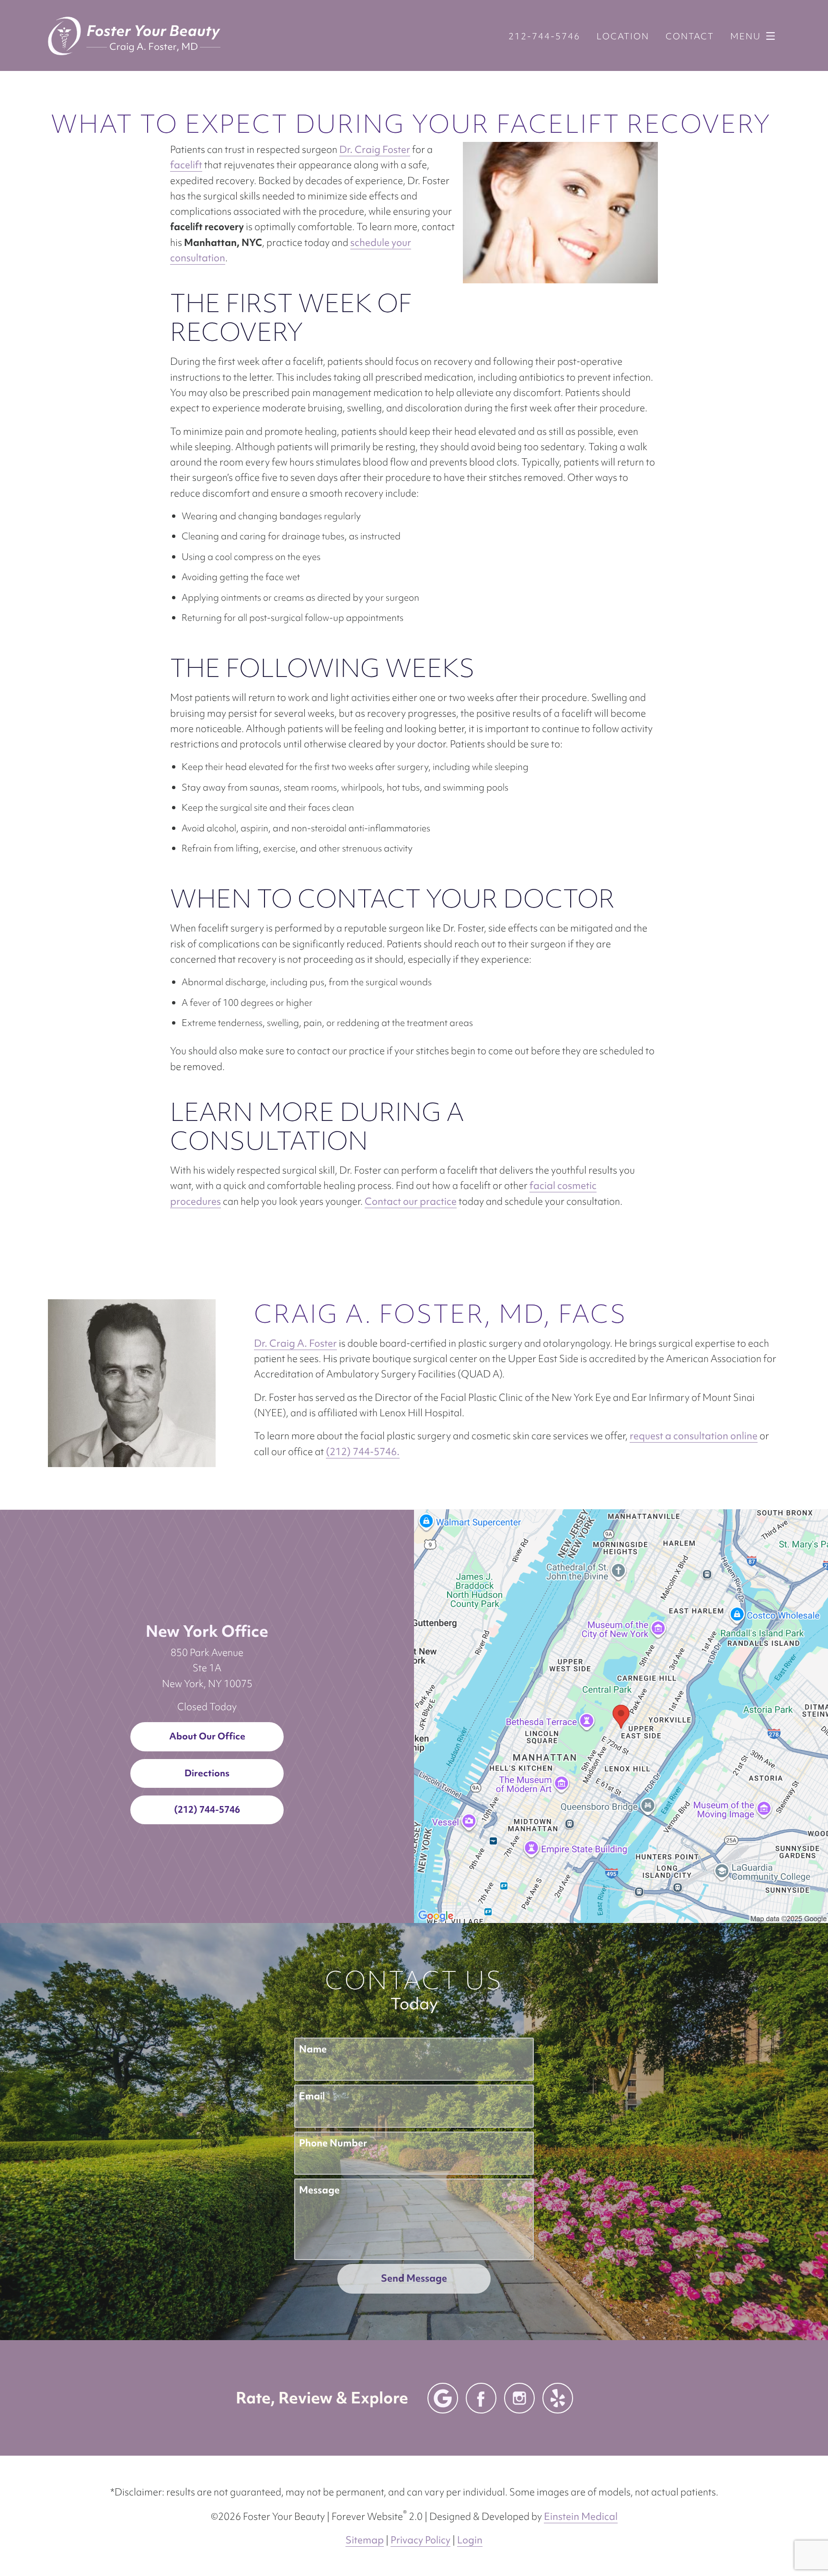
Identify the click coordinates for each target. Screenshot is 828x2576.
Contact (690, 36)
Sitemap (365, 2540)
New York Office (207, 1631)
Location (623, 36)
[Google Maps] (443, 2398)
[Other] (558, 2398)
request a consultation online (694, 1436)
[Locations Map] (621, 1715)
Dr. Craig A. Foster (295, 1343)
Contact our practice (411, 1201)
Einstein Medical (581, 2516)
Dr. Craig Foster (375, 149)
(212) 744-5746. (363, 1451)
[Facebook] (481, 2398)
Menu (746, 36)
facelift (186, 165)
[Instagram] (519, 2398)
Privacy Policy (420, 2540)
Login (470, 2540)
